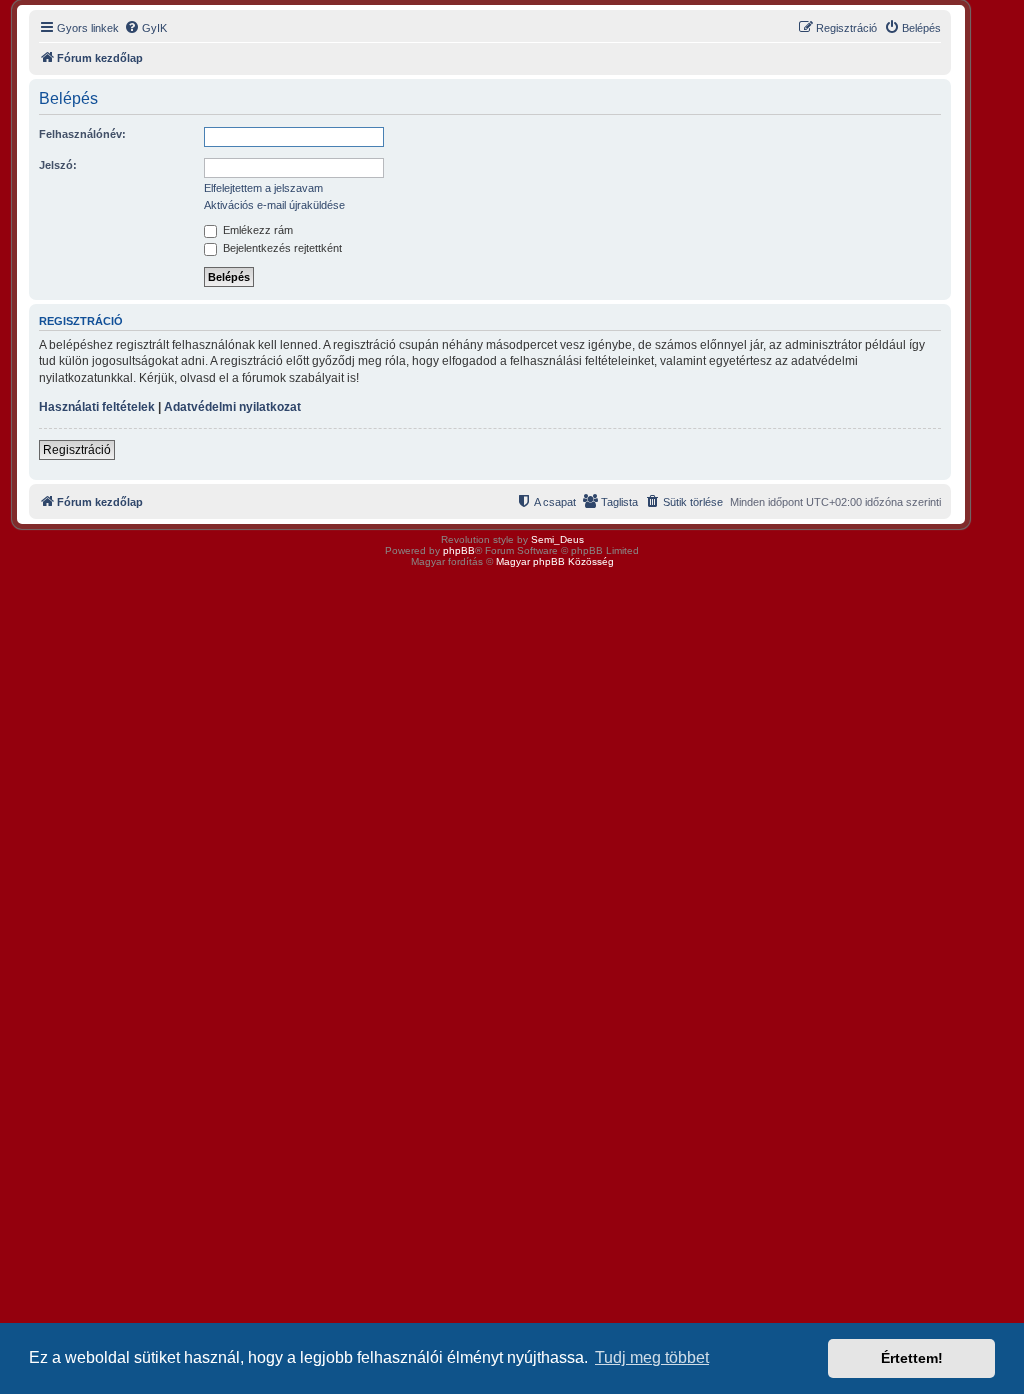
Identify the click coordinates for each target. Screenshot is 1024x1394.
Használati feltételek (97, 407)
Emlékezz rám (256, 230)
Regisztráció (77, 450)
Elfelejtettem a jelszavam (263, 188)
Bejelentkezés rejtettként (281, 248)
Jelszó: (58, 165)
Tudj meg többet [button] (652, 1357)
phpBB (459, 550)
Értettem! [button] (912, 1358)
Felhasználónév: (82, 134)
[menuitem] (145, 28)
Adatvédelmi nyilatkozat (232, 407)
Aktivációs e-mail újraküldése (274, 205)
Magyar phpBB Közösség (555, 561)
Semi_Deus (557, 539)
